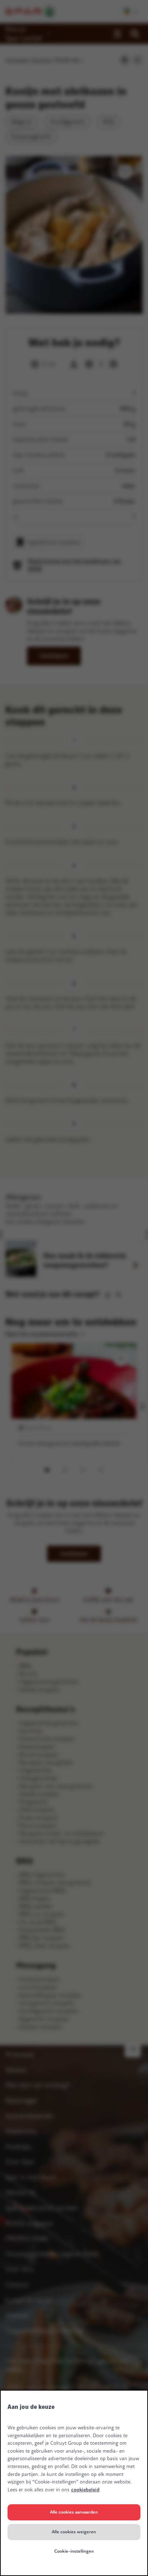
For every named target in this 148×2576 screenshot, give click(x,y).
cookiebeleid (85, 2490)
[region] (74, 2483)
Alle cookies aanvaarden (74, 2512)
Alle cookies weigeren (74, 2532)
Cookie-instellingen (74, 2551)
